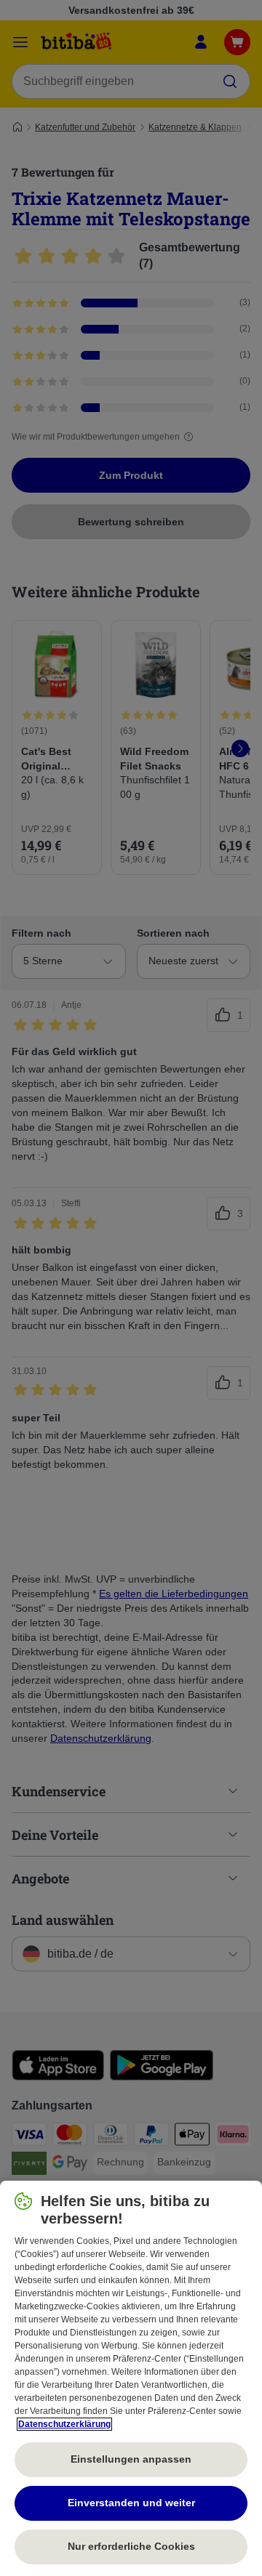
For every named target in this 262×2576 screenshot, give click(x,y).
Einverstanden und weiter (131, 2503)
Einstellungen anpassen (131, 2459)
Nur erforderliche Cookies (131, 2546)
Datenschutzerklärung (64, 2424)
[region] (131, 2378)
